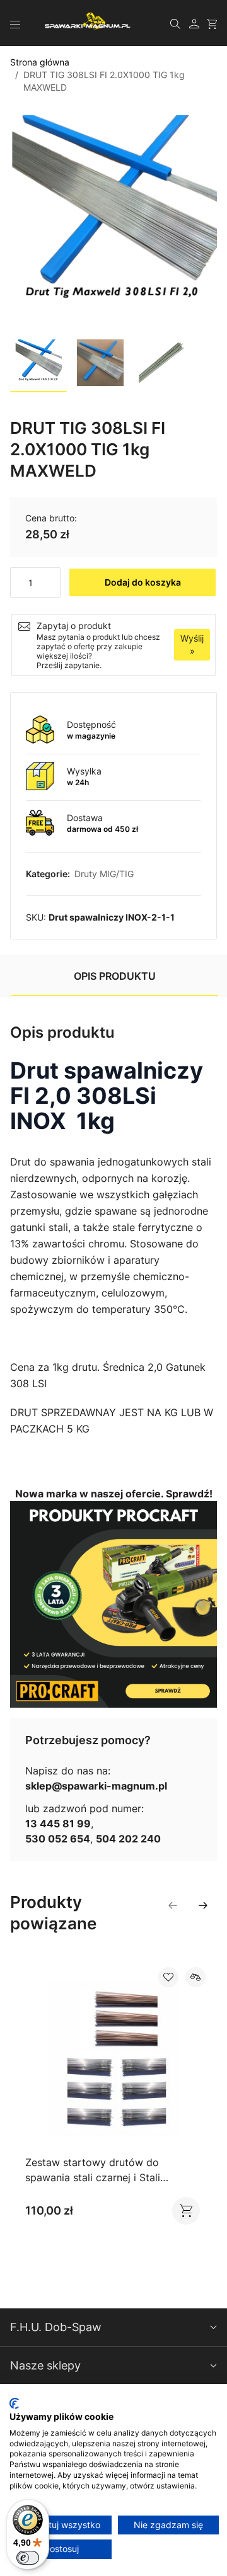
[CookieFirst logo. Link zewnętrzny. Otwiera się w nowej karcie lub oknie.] (14, 2403)
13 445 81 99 (58, 1824)
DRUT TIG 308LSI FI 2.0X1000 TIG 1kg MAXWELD (104, 81)
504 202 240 (128, 1839)
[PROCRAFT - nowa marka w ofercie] (113, 1604)
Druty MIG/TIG (104, 874)
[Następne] (203, 1905)
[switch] (28, 2558)
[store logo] (88, 21)
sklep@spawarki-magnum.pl (96, 1786)
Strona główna (40, 62)
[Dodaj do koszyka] (180, 2211)
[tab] (115, 976)
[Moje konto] (194, 23)
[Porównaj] (195, 1977)
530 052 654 (58, 1839)
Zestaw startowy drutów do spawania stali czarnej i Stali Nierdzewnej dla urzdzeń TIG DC (103, 2177)
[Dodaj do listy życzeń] (168, 1977)
